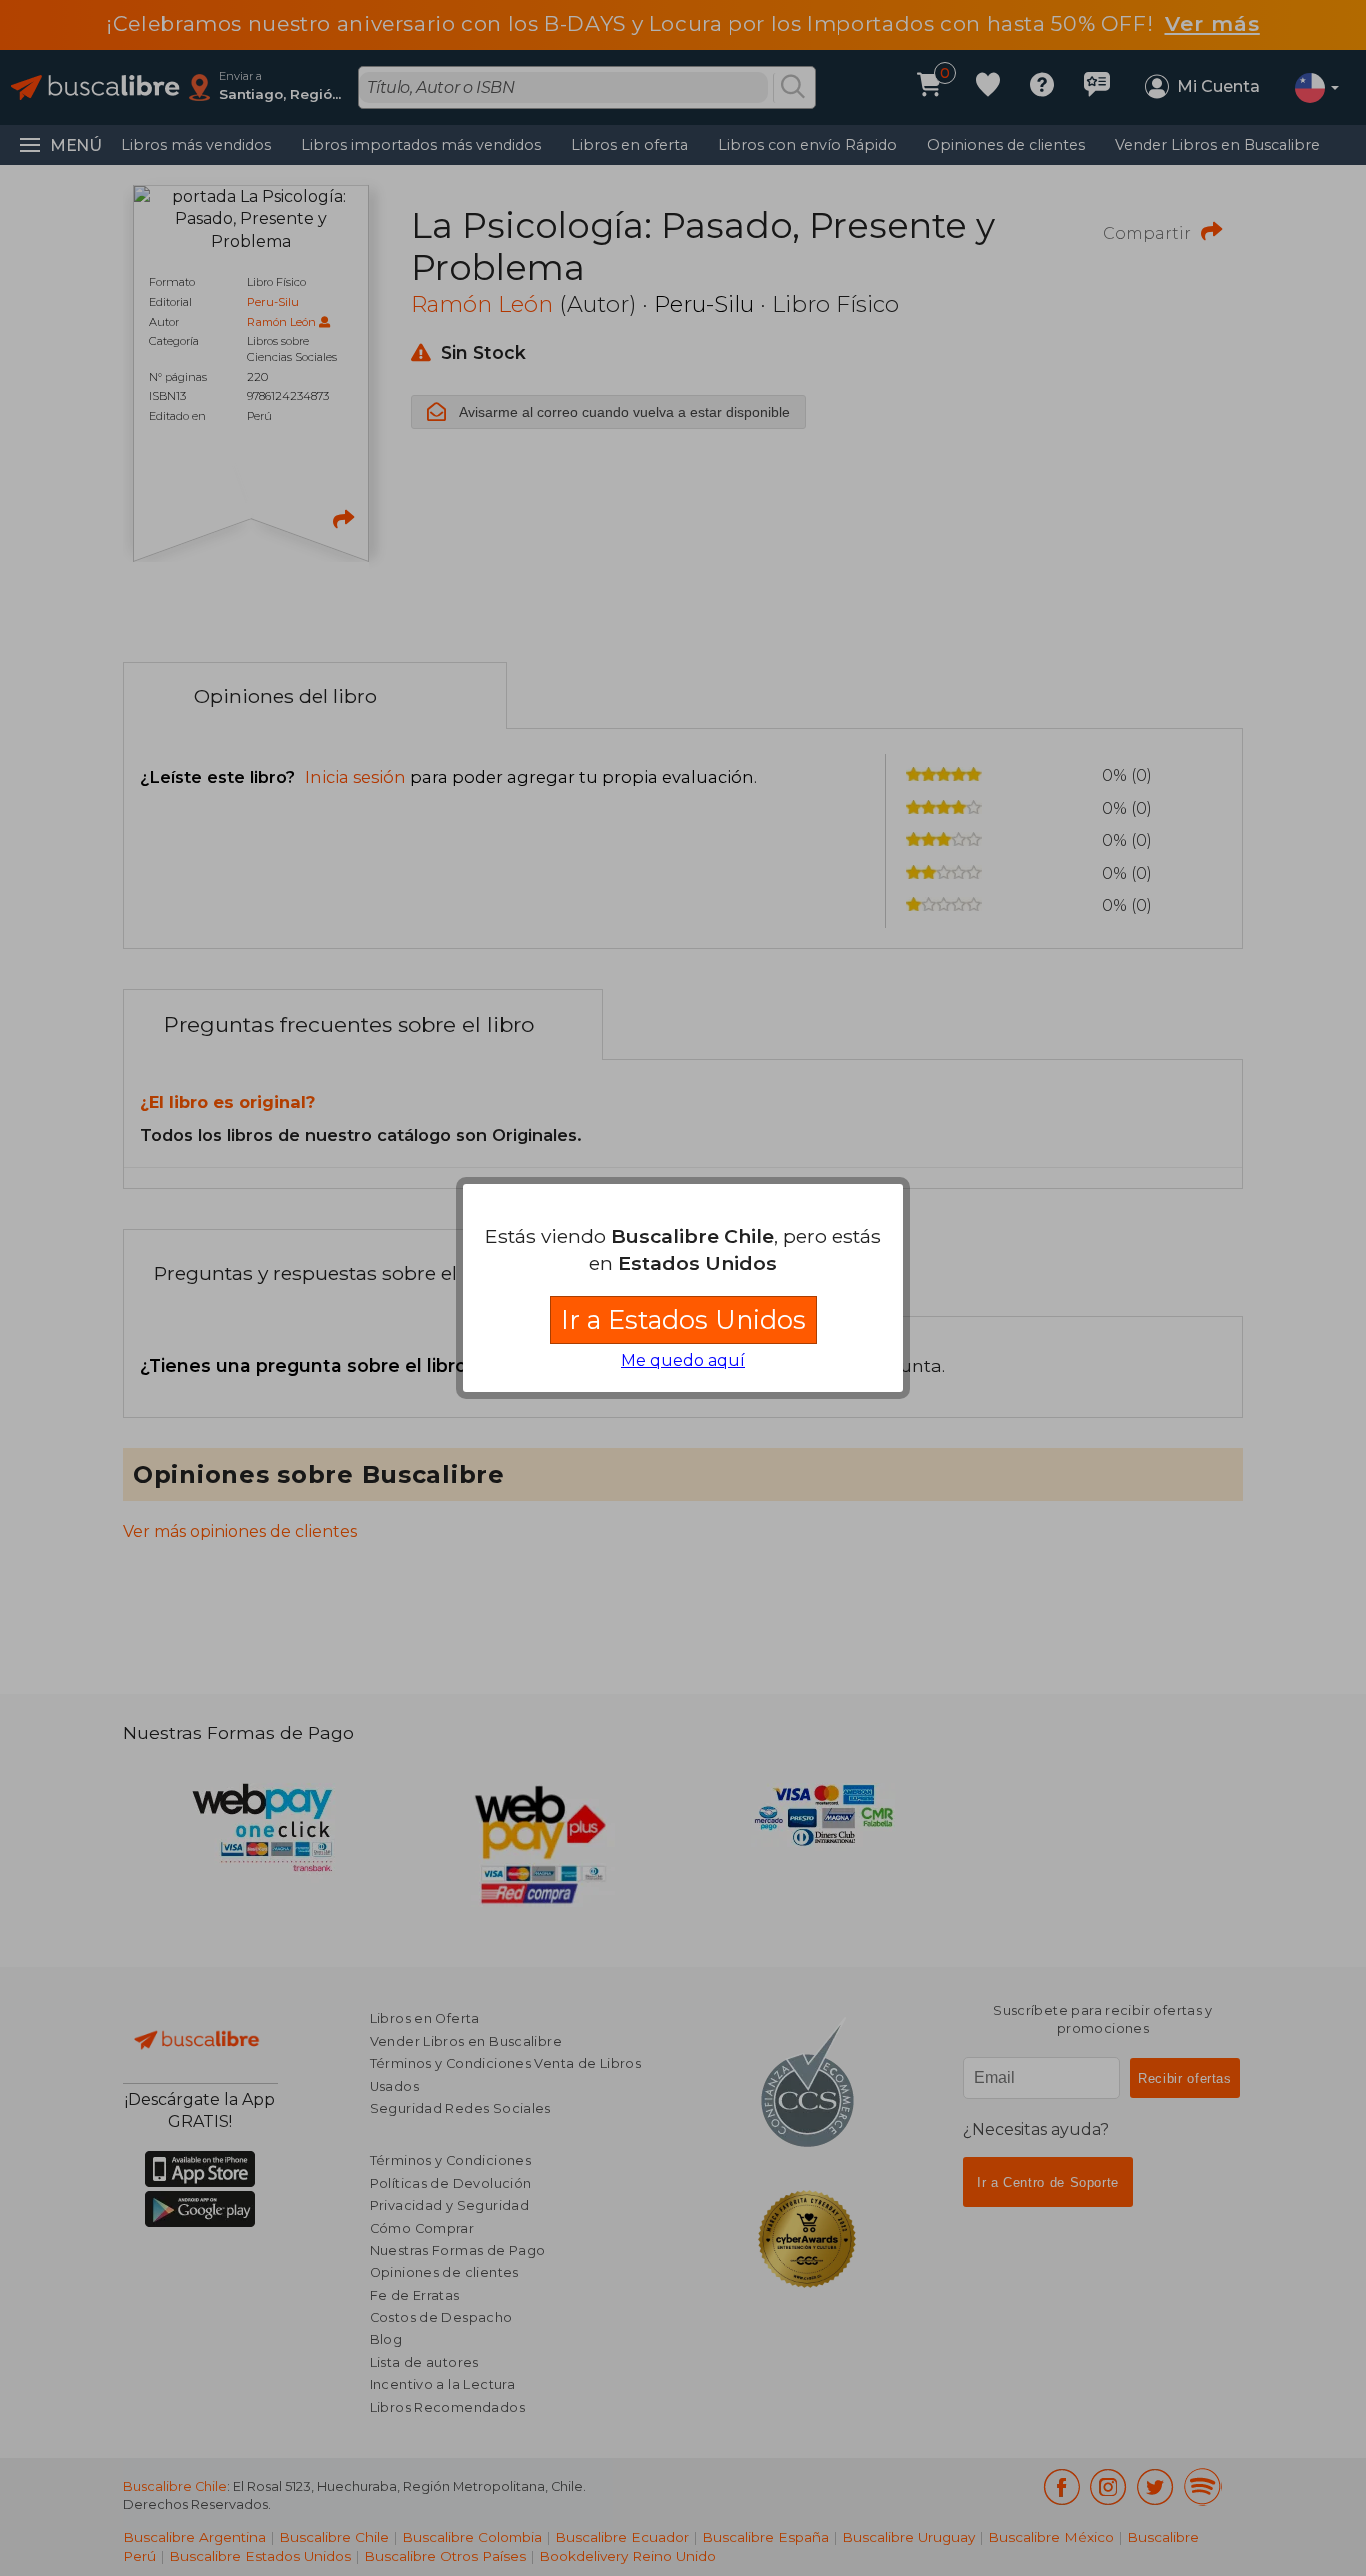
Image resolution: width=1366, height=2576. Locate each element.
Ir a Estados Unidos (683, 1319)
